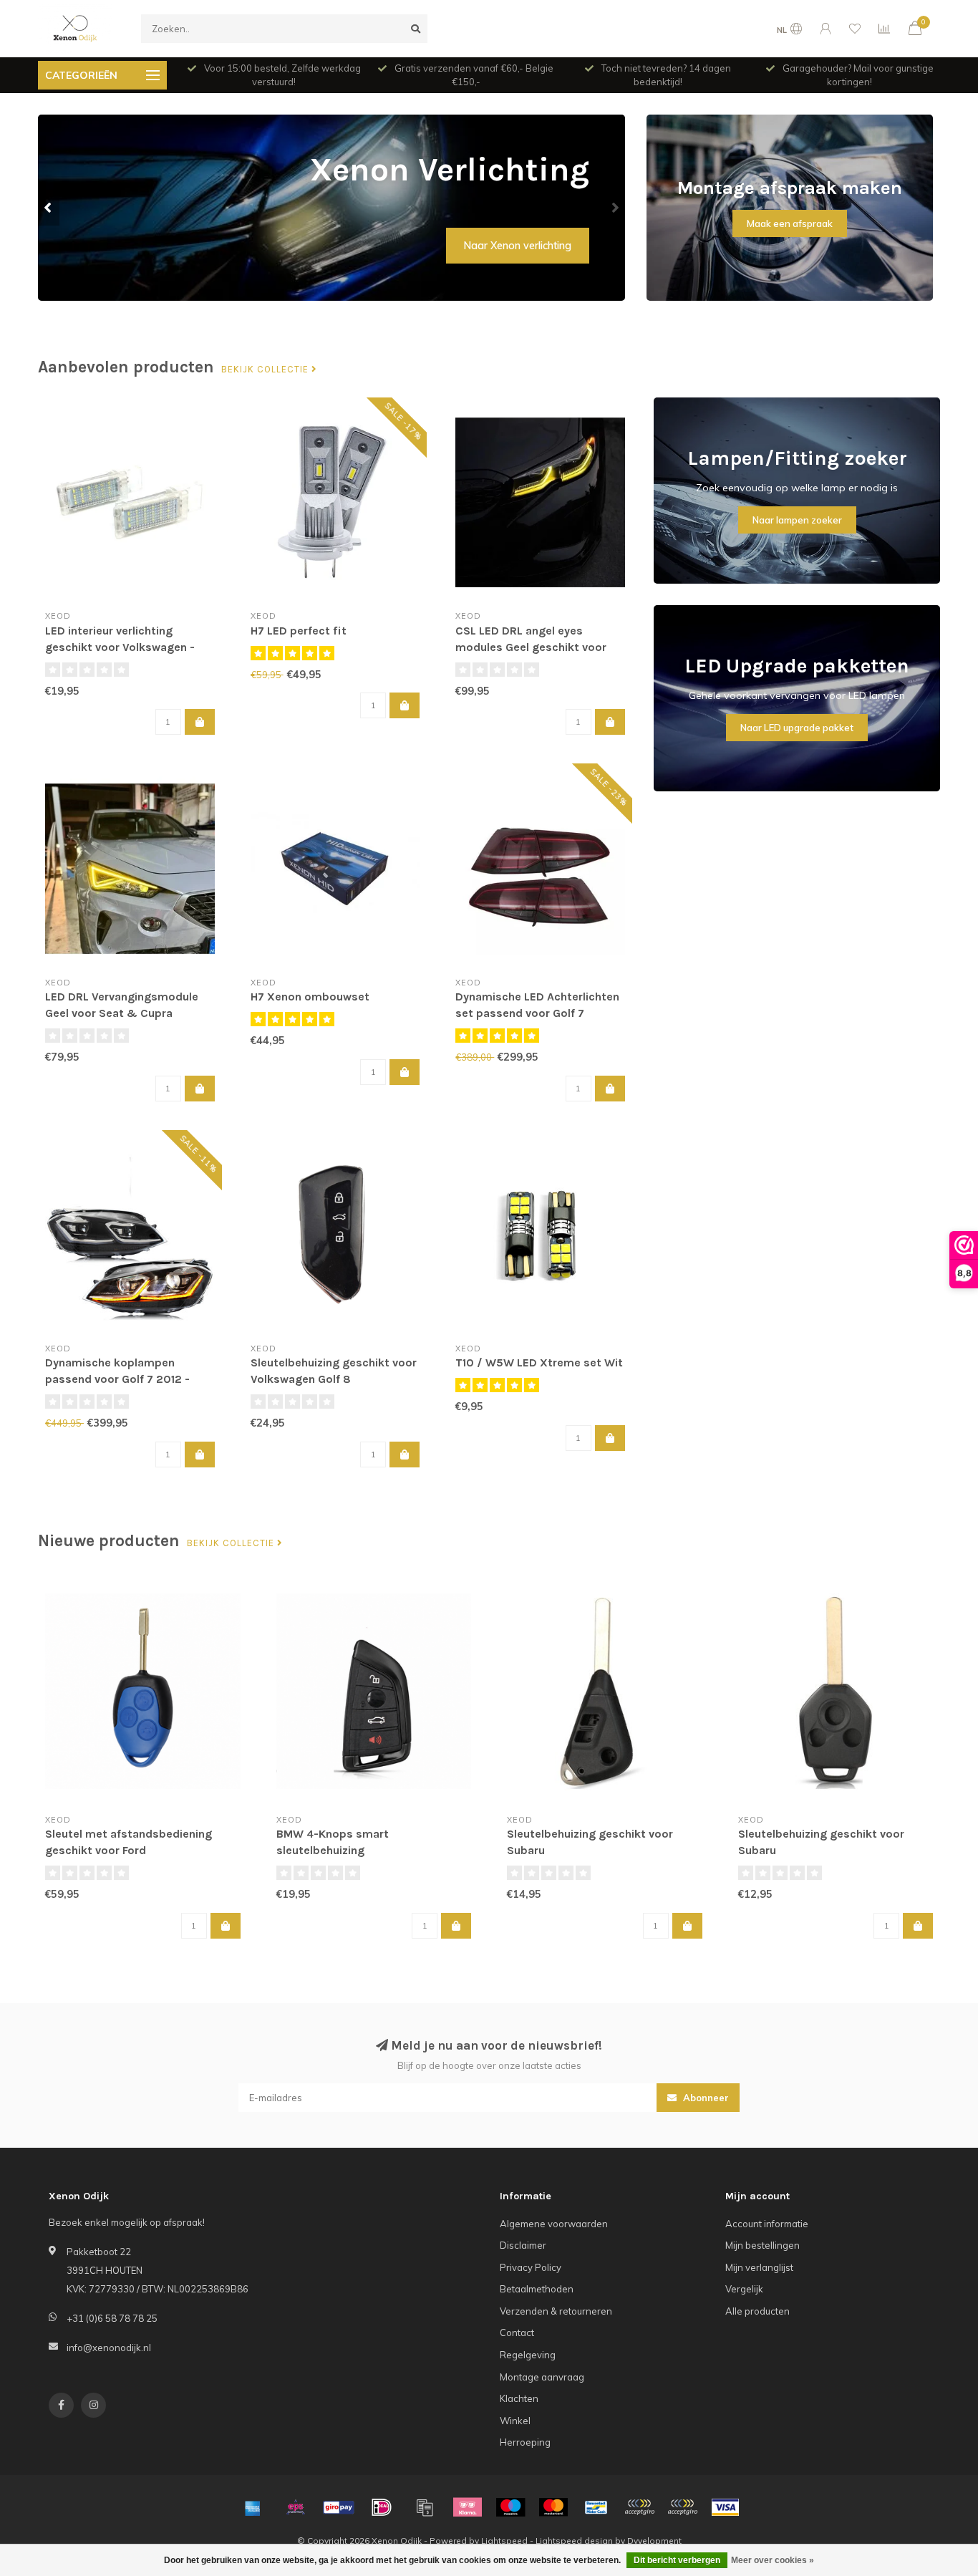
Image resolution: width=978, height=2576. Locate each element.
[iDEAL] (382, 2507)
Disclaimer (523, 2245)
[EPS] (296, 2507)
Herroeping (525, 2442)
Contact (517, 2333)
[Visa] (725, 2507)
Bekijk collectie (266, 370)
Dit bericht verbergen (677, 2560)
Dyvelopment (654, 2541)
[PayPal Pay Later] (682, 2507)
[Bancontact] (596, 2507)
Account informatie (767, 2224)
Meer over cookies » (773, 2560)
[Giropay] (339, 2507)
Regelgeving (528, 2355)
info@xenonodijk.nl (109, 2348)
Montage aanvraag (542, 2377)
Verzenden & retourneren (556, 2311)
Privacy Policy (531, 2267)
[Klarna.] (468, 2507)
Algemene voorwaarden (554, 2224)
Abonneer (705, 2098)
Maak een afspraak (790, 223)
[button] (49, 208)
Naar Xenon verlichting (518, 246)
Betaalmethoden (537, 2289)
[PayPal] (639, 2507)
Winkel (515, 2421)
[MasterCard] (553, 2507)
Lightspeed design (574, 2541)
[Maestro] (510, 2507)
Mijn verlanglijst (759, 2267)
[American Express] (253, 2507)
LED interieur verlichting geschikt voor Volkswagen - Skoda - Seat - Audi (120, 647)
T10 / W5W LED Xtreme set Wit (539, 1362)
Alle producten (757, 2311)
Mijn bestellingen (762, 2245)
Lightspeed (504, 2541)
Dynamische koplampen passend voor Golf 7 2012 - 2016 (117, 1379)
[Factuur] (425, 2507)
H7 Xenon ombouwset (310, 997)
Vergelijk (744, 2289)
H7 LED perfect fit (299, 631)
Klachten (519, 2398)
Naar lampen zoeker (797, 520)
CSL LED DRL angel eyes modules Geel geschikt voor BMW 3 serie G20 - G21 (531, 647)
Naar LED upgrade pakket (797, 728)
